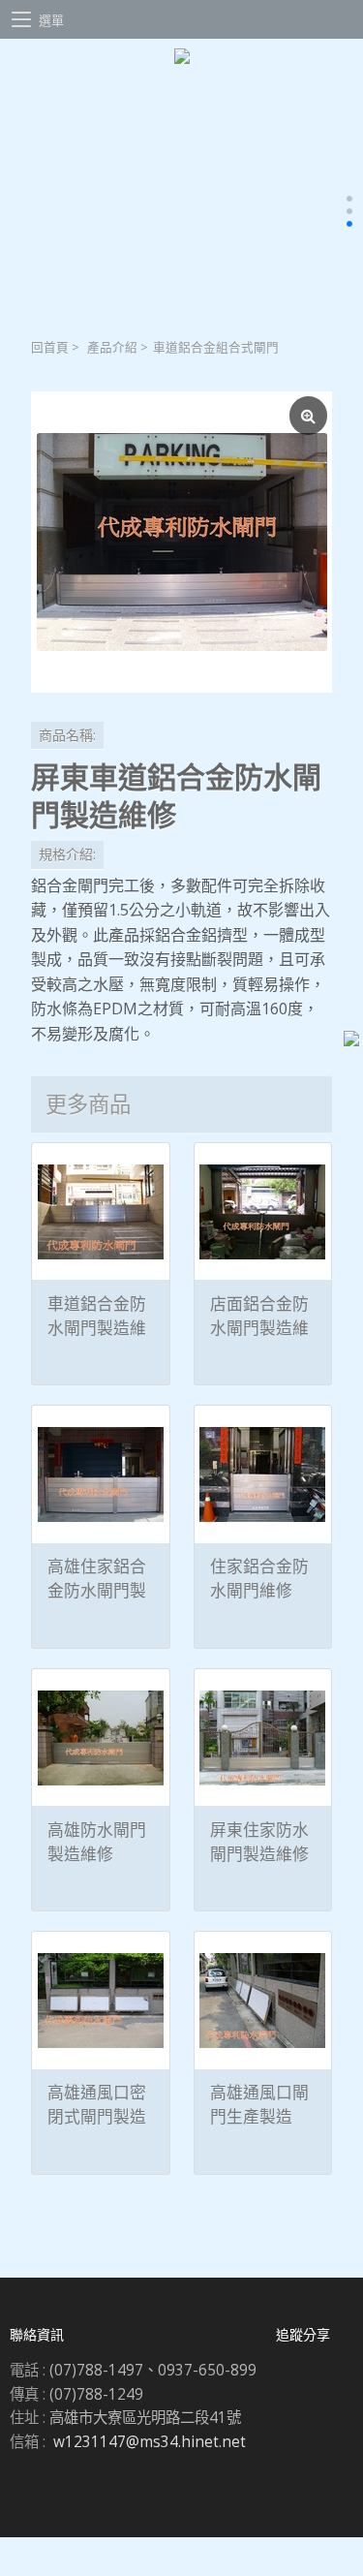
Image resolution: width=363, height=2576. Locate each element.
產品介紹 (112, 347)
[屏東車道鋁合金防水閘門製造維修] (181, 542)
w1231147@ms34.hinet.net (150, 2442)
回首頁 (50, 347)
